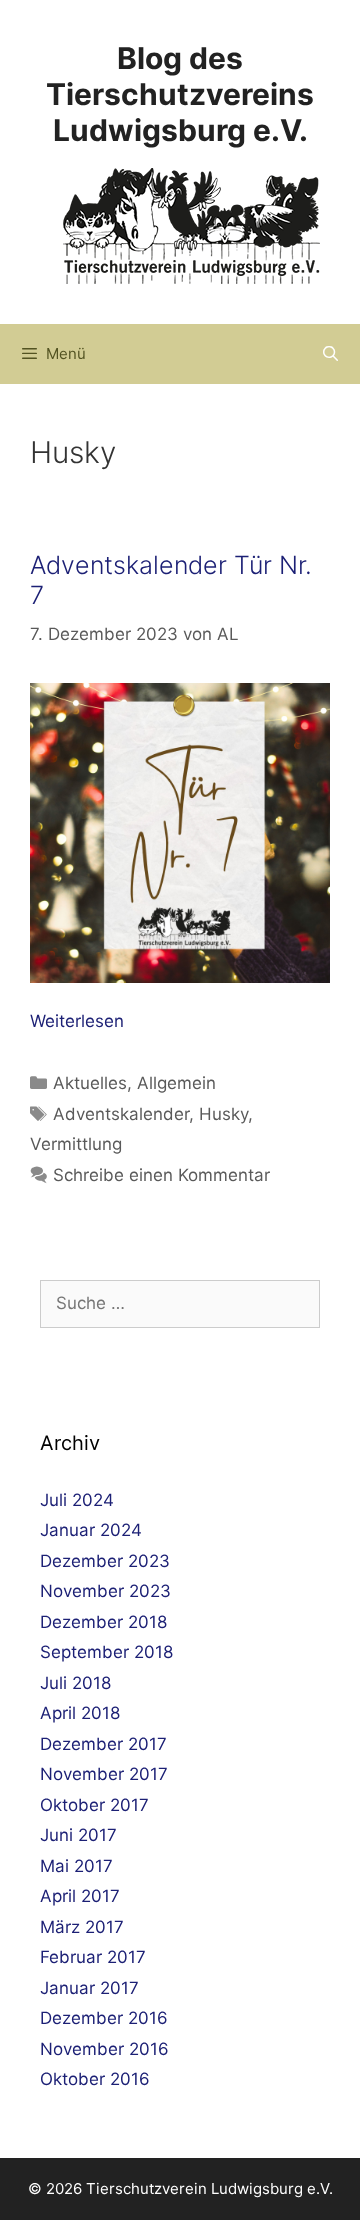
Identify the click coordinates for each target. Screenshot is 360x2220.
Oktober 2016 (95, 2079)
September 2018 (106, 1652)
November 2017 (104, 1774)
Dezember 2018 (103, 1622)
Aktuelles (90, 1083)
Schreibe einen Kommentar (161, 1175)
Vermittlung (76, 1144)
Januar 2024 (91, 1530)
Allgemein (176, 1083)
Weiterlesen (77, 1021)
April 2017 (80, 1896)
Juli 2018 (75, 1683)
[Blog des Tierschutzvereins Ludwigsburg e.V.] (191, 225)
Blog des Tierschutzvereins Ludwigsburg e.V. (180, 94)
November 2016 (104, 2049)
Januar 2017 (89, 1988)
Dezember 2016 (104, 2018)
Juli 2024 (77, 1500)
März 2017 (82, 1927)
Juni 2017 (78, 1835)
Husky (223, 1114)
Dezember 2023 (105, 1561)
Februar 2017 (93, 1957)
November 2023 (105, 1591)
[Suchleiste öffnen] (330, 354)
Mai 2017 (76, 1866)
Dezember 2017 (103, 1744)
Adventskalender (121, 1114)
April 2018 (80, 1713)
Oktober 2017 (94, 1805)
